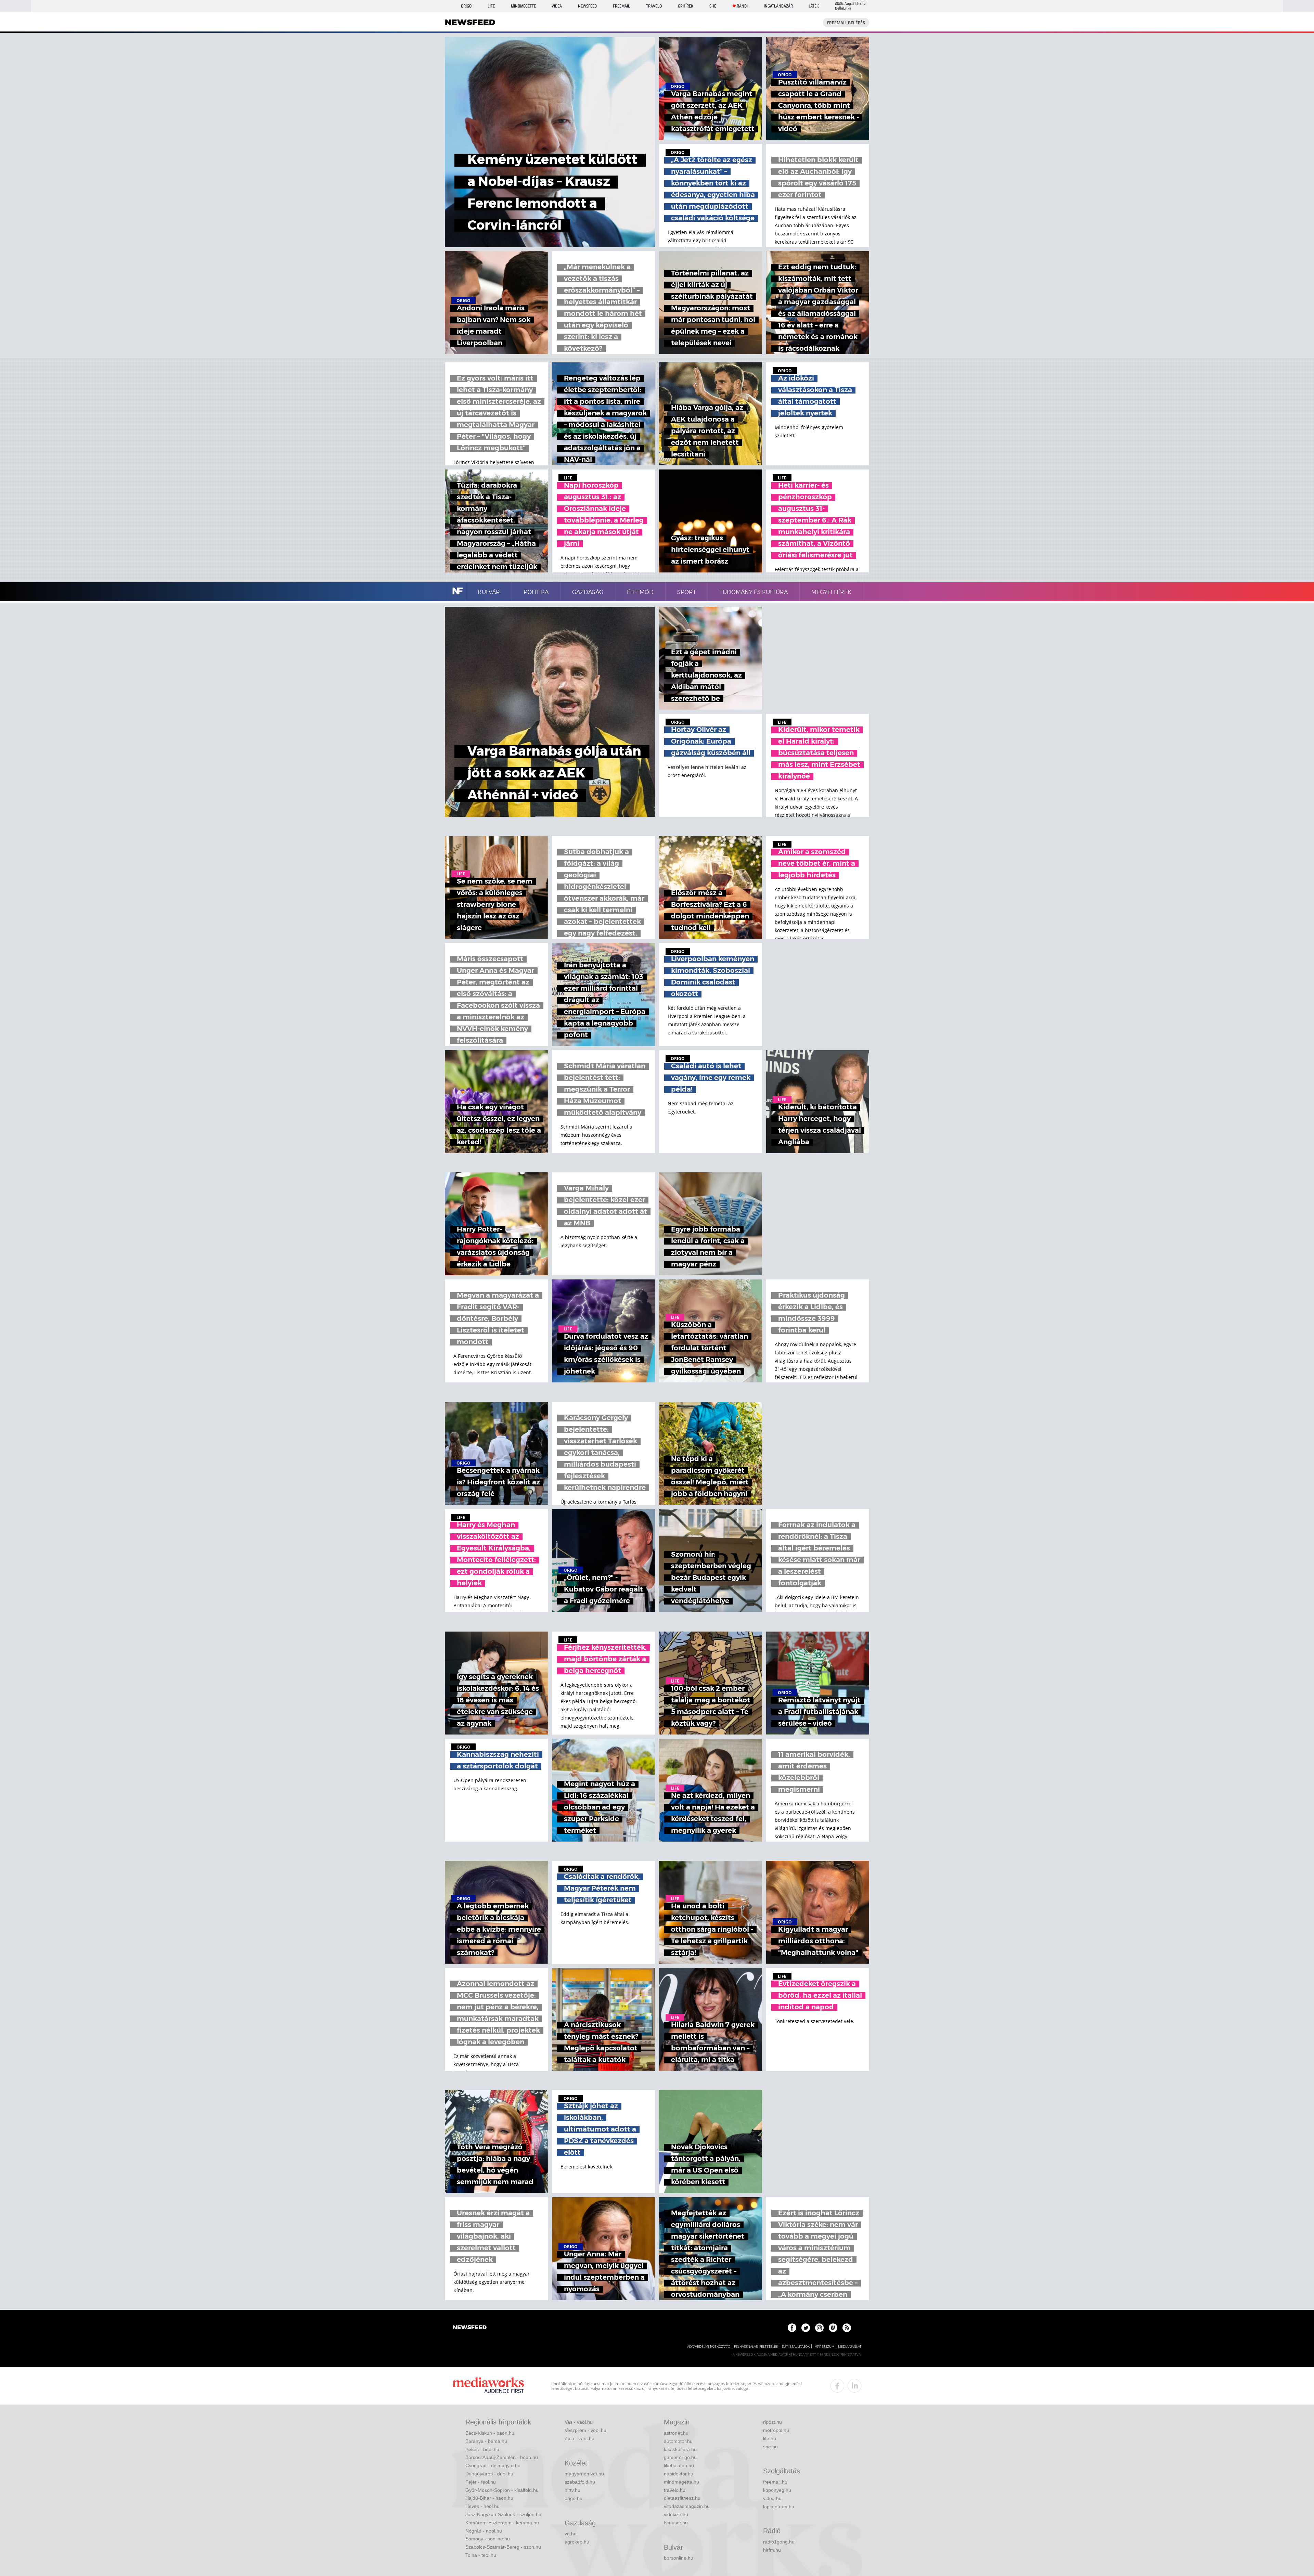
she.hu (770, 2447)
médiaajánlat (850, 2347)
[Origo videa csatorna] (833, 2328)
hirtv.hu (572, 2490)
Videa (557, 6)
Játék (814, 6)
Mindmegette (523, 6)
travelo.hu (675, 2490)
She (713, 6)
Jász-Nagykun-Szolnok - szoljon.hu (503, 2514)
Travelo (654, 6)
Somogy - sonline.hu (488, 2539)
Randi (742, 6)
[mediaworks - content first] (488, 2386)
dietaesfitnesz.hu (682, 2498)
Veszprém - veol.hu (585, 2430)
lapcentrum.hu (779, 2507)
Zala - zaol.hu (579, 2438)
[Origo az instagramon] (819, 2328)
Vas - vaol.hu (579, 2422)
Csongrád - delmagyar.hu (493, 2465)
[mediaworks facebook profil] (837, 2386)
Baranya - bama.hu (486, 2441)
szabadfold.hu (580, 2482)
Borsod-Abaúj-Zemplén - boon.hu (502, 2457)
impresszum (824, 2347)
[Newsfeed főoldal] (470, 2328)
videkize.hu (676, 2514)
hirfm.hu (772, 2550)
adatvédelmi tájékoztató (709, 2347)
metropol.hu (776, 2430)
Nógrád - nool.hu (484, 2531)
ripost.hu (772, 2422)
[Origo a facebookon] (792, 2328)
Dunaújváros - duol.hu (489, 2474)
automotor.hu (678, 2441)
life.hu (770, 2438)
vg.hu (571, 2534)
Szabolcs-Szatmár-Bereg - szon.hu (503, 2547)
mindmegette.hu (681, 2482)
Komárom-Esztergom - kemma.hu (502, 2523)
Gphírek (686, 6)
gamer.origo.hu (680, 2457)
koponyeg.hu (777, 2490)
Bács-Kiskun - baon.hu (490, 2433)
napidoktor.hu (679, 2474)
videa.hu (772, 2498)
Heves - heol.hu (482, 2506)
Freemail (621, 6)
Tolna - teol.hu (481, 2555)
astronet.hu (676, 2433)
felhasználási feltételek (756, 2347)
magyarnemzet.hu (584, 2474)
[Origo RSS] (847, 2328)
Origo (466, 6)
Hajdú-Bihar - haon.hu (489, 2498)
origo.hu (574, 2498)
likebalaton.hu (679, 2465)
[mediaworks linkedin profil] (854, 2386)
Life (491, 6)
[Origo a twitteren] (806, 2328)
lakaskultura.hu (680, 2449)
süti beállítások (796, 2347)
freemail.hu (775, 2482)
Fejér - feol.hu (481, 2482)
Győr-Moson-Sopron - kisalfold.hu (502, 2490)
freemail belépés (846, 23)
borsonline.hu (679, 2558)
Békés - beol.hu (482, 2449)
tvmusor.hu (676, 2523)
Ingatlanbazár (778, 6)
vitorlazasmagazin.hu (687, 2506)
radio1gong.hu (779, 2542)
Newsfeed (587, 6)
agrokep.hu (577, 2542)
